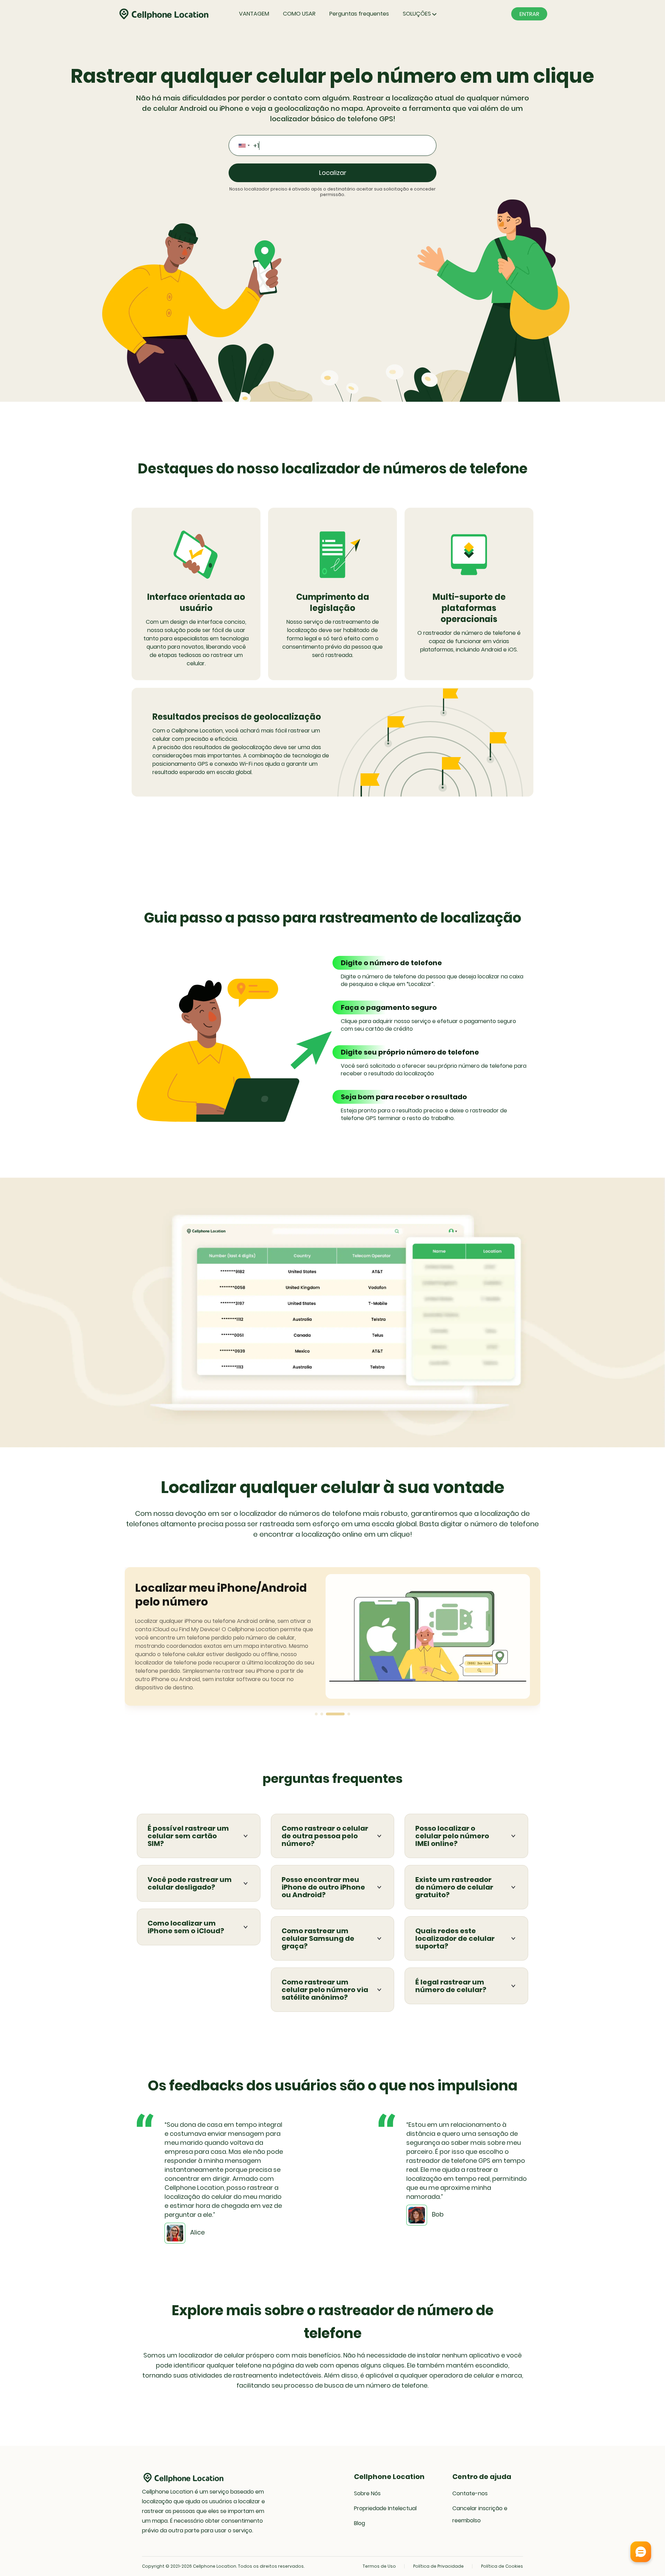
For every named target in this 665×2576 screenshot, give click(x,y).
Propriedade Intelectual (385, 2508)
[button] (316, 1714)
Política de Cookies (502, 2566)
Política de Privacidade (438, 2566)
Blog (360, 2523)
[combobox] (244, 145)
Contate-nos (470, 2493)
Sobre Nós (367, 2493)
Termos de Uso (379, 2566)
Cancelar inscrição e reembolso (480, 2514)
